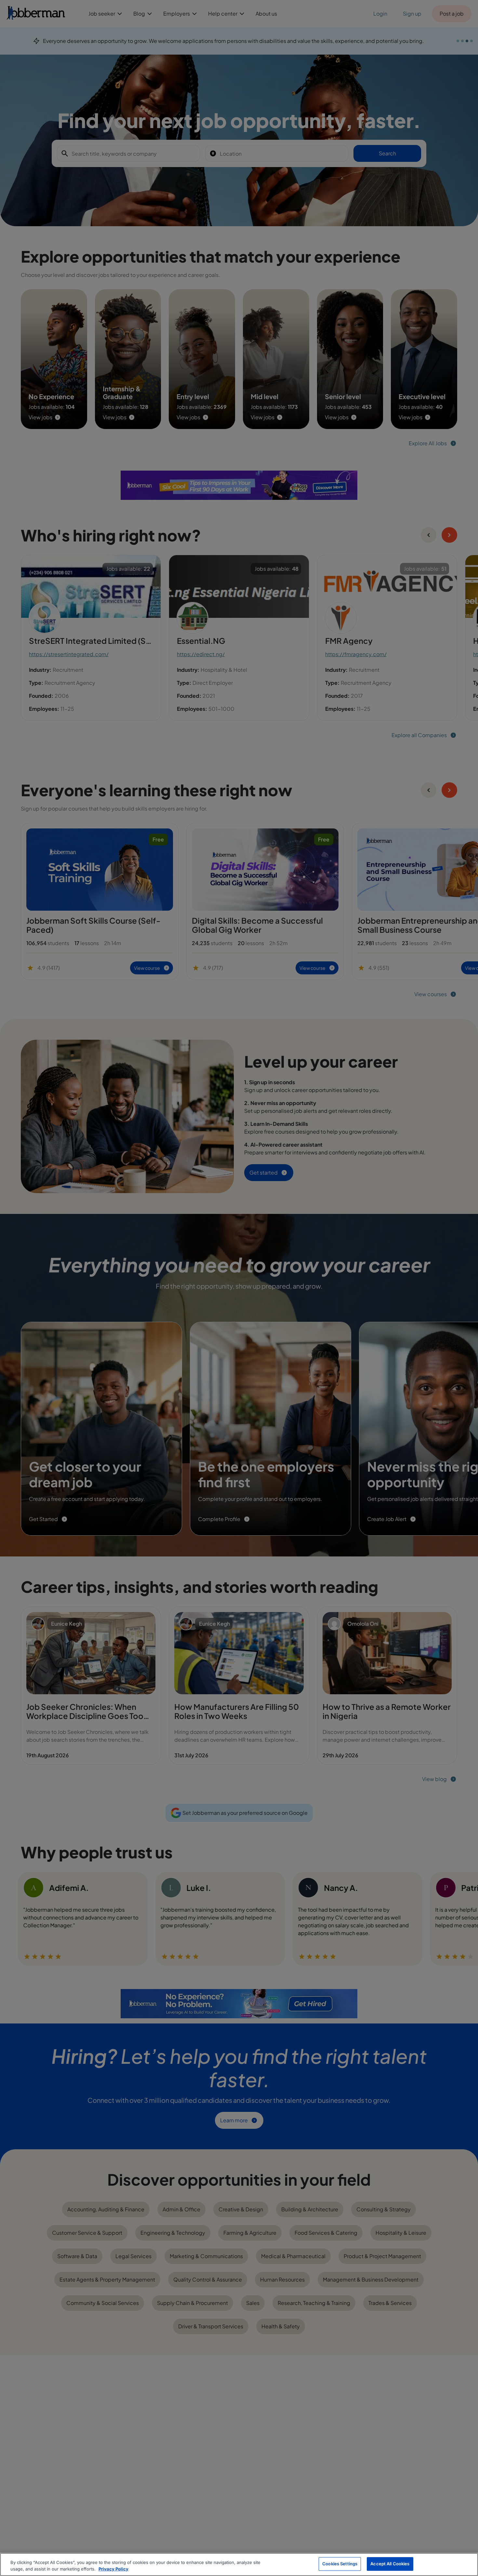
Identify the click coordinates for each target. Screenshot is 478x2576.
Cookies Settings (340, 2564)
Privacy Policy (113, 2569)
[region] (239, 2564)
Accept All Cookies (390, 2564)
